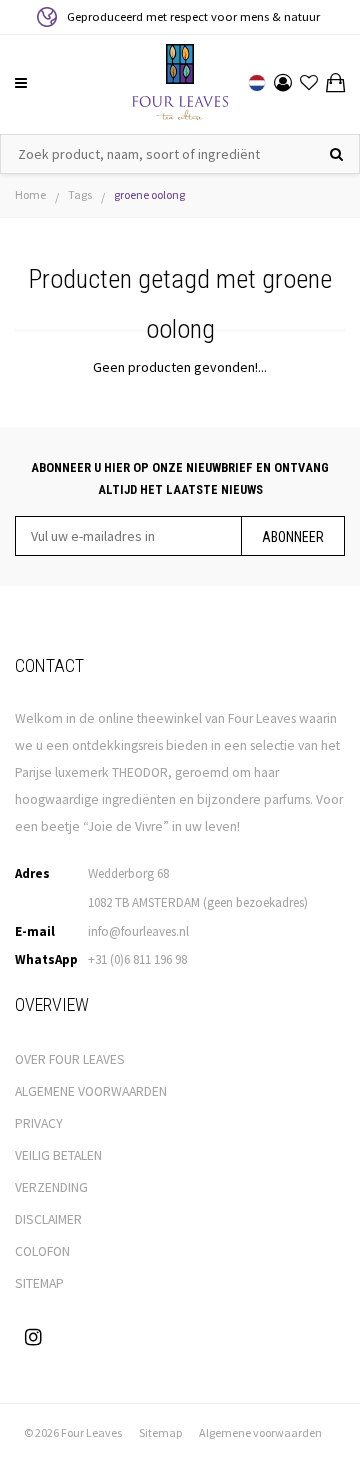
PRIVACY (39, 1123)
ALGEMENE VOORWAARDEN (91, 1091)
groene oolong (149, 194)
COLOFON (42, 1251)
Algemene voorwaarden (260, 1432)
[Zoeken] (336, 154)
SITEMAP (39, 1283)
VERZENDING (51, 1187)
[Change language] (257, 83)
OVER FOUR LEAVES (70, 1059)
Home (30, 194)
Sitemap (160, 1432)
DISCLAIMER (48, 1219)
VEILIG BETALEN (58, 1155)
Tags (80, 194)
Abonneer (293, 537)
